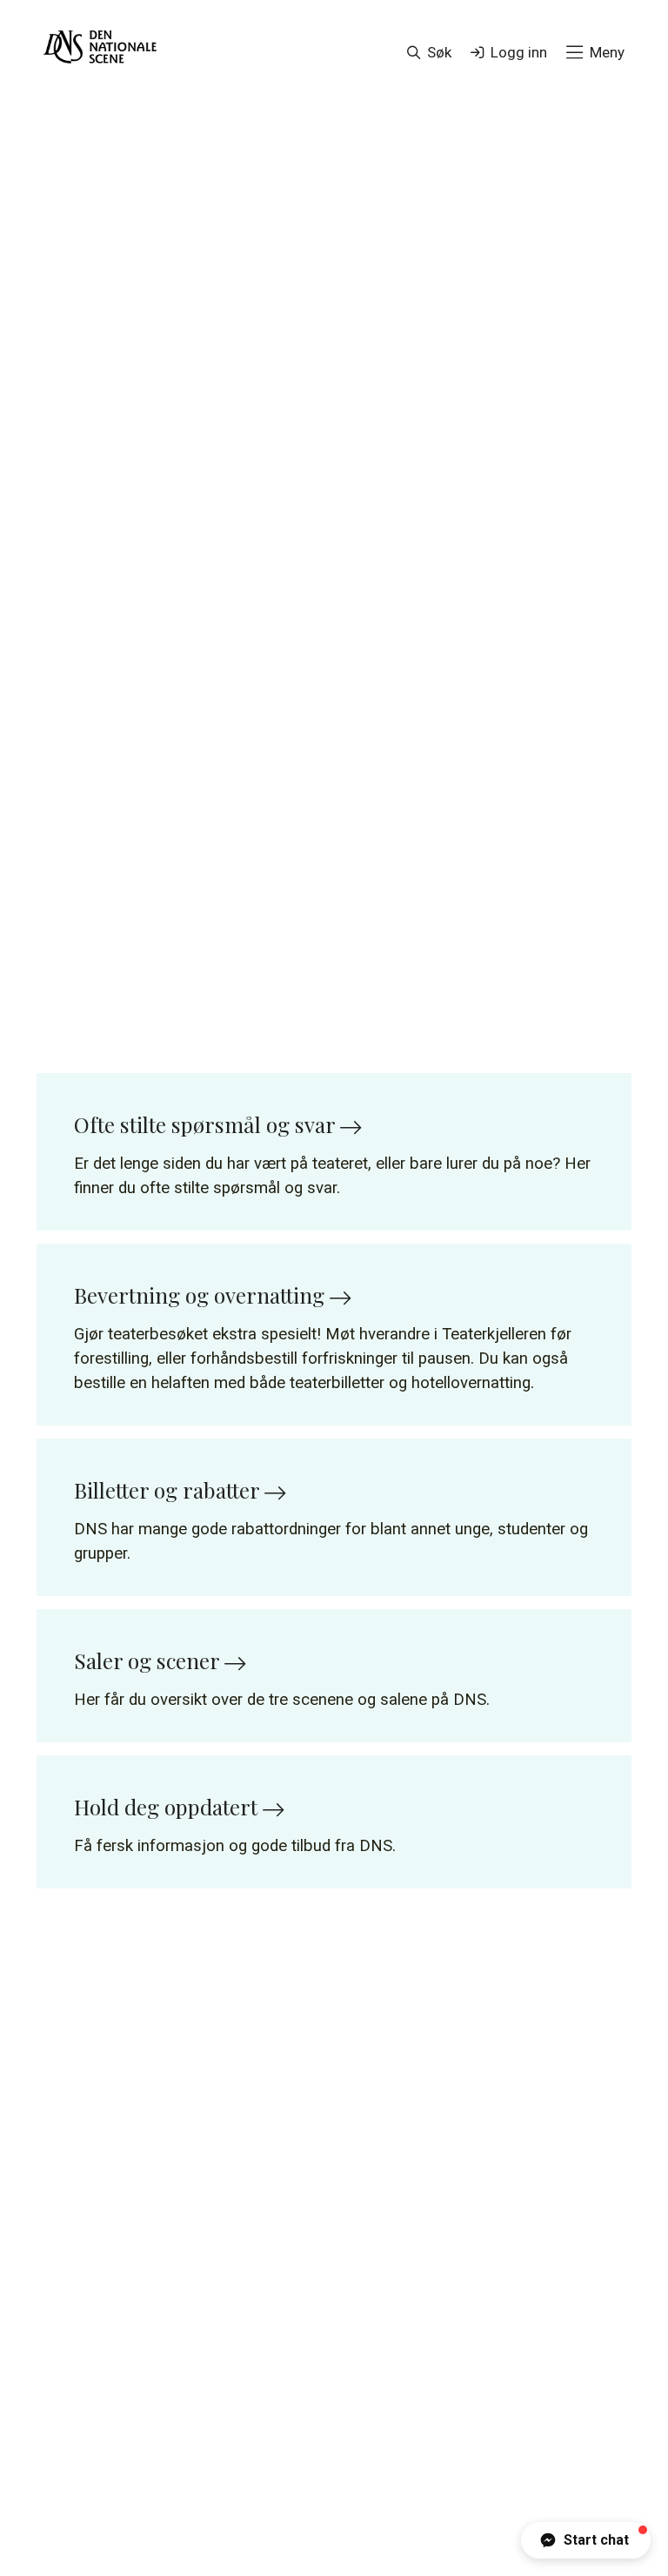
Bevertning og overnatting (202, 1295)
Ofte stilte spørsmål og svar (207, 1124)
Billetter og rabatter (169, 1490)
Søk (439, 52)
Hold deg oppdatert (168, 1807)
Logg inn (519, 52)
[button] (586, 2540)
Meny (607, 52)
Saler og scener (149, 1660)
